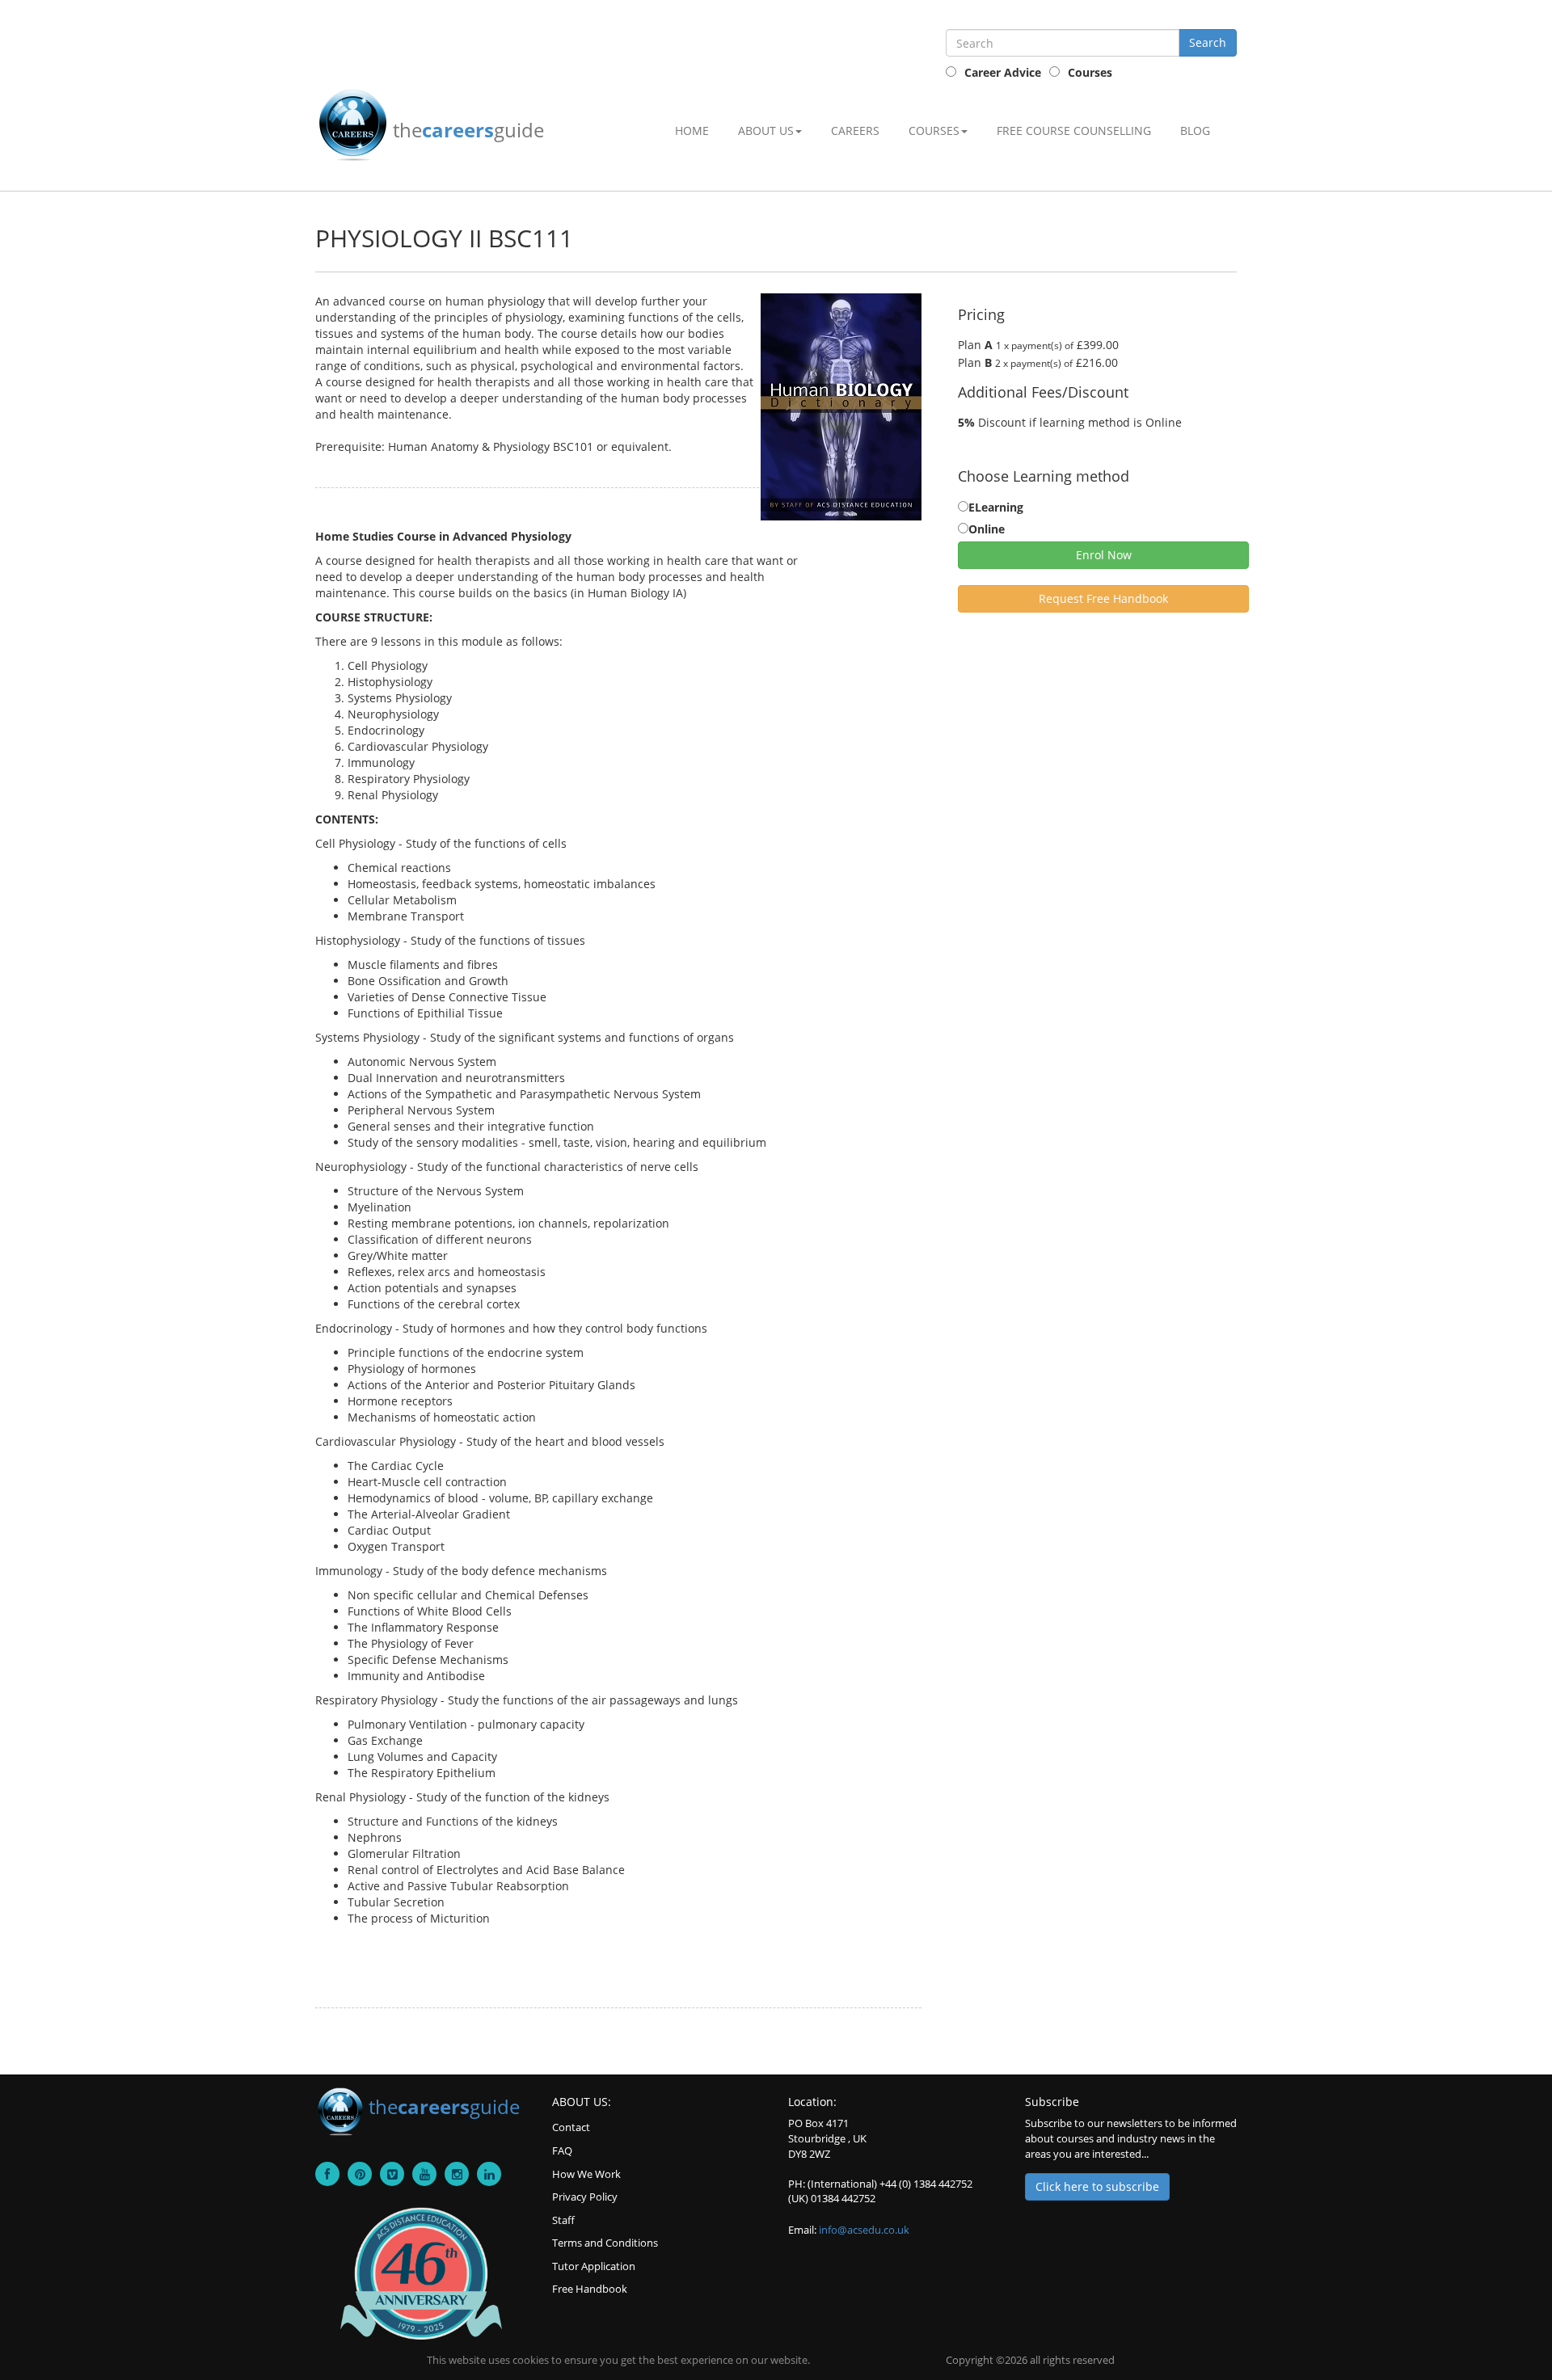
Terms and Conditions (605, 2243)
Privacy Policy (585, 2197)
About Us (766, 131)
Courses (1090, 72)
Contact (571, 2127)
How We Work (586, 2174)
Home (692, 131)
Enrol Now (1104, 555)
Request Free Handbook (1103, 598)
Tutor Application (594, 2266)
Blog (1195, 131)
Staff (563, 2220)
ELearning (996, 507)
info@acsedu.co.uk (864, 2230)
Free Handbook (590, 2289)
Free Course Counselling (1074, 131)
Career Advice (1003, 72)
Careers (855, 131)
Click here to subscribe (1097, 2186)
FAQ (562, 2150)
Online (987, 529)
